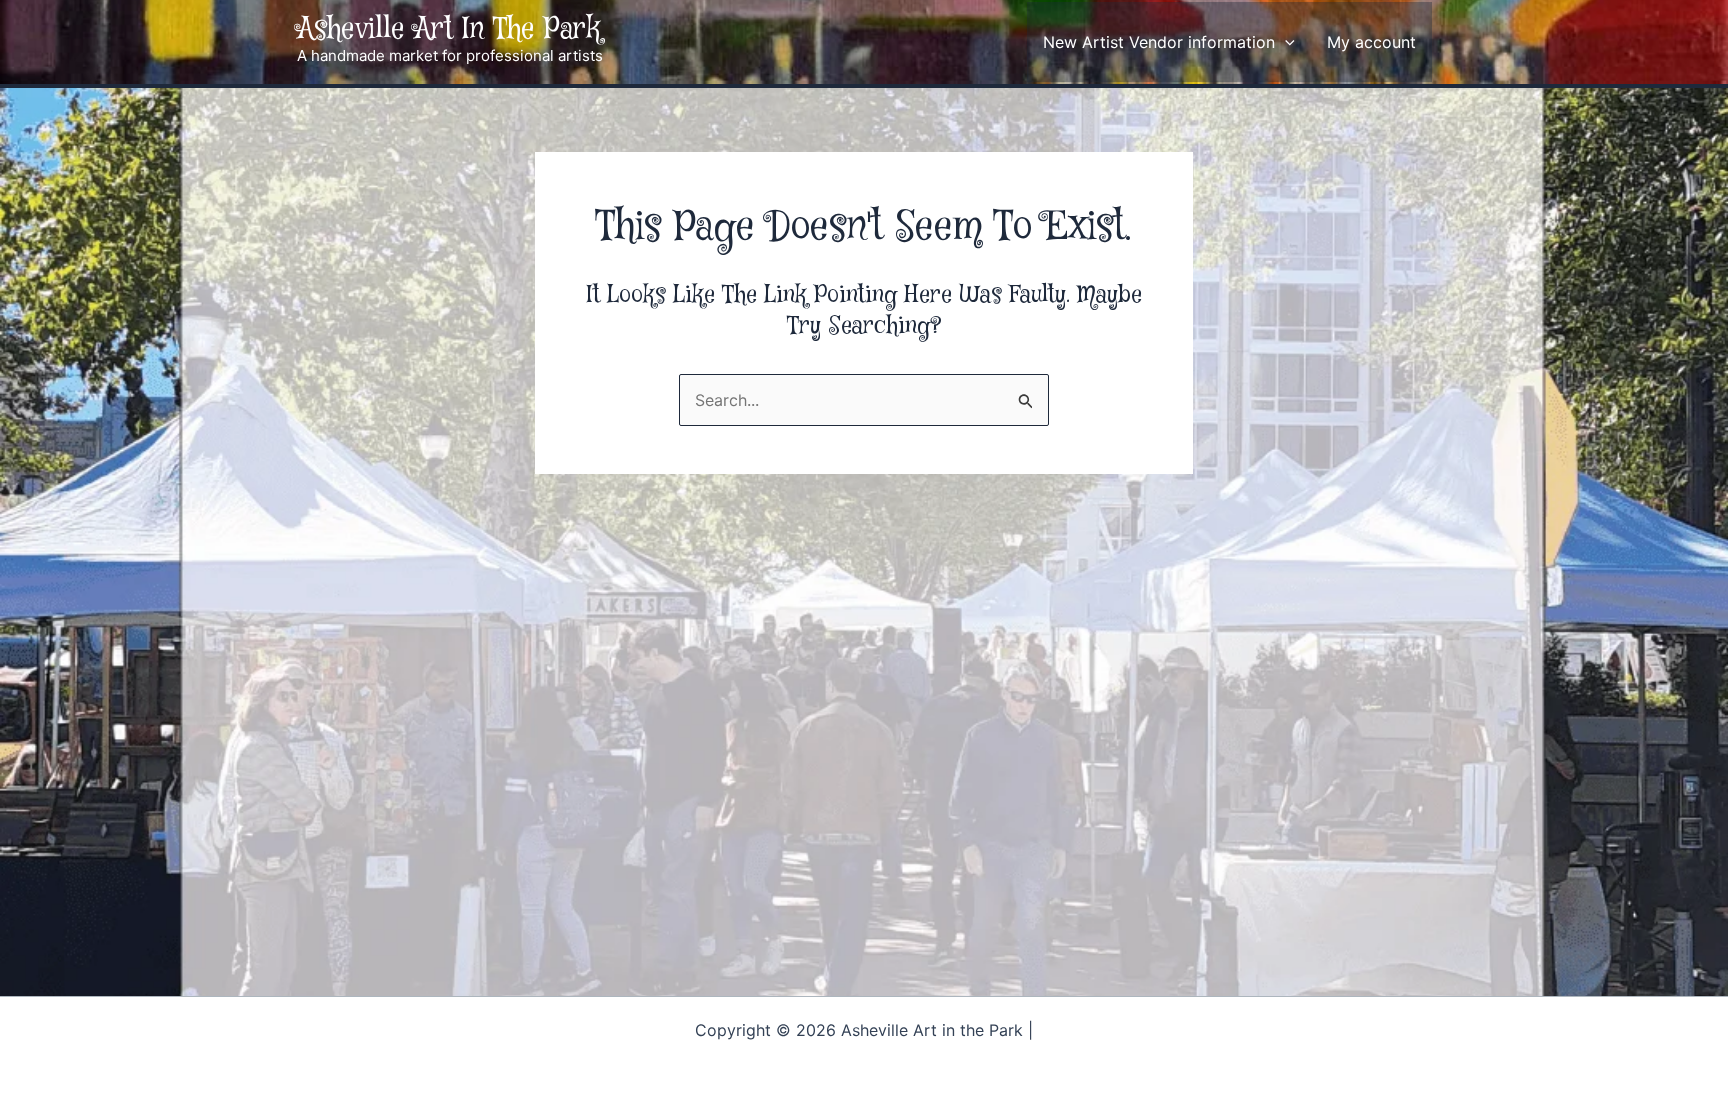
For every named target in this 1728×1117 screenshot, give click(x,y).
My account (1371, 42)
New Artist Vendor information (1159, 42)
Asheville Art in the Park (449, 30)
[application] (1285, 42)
